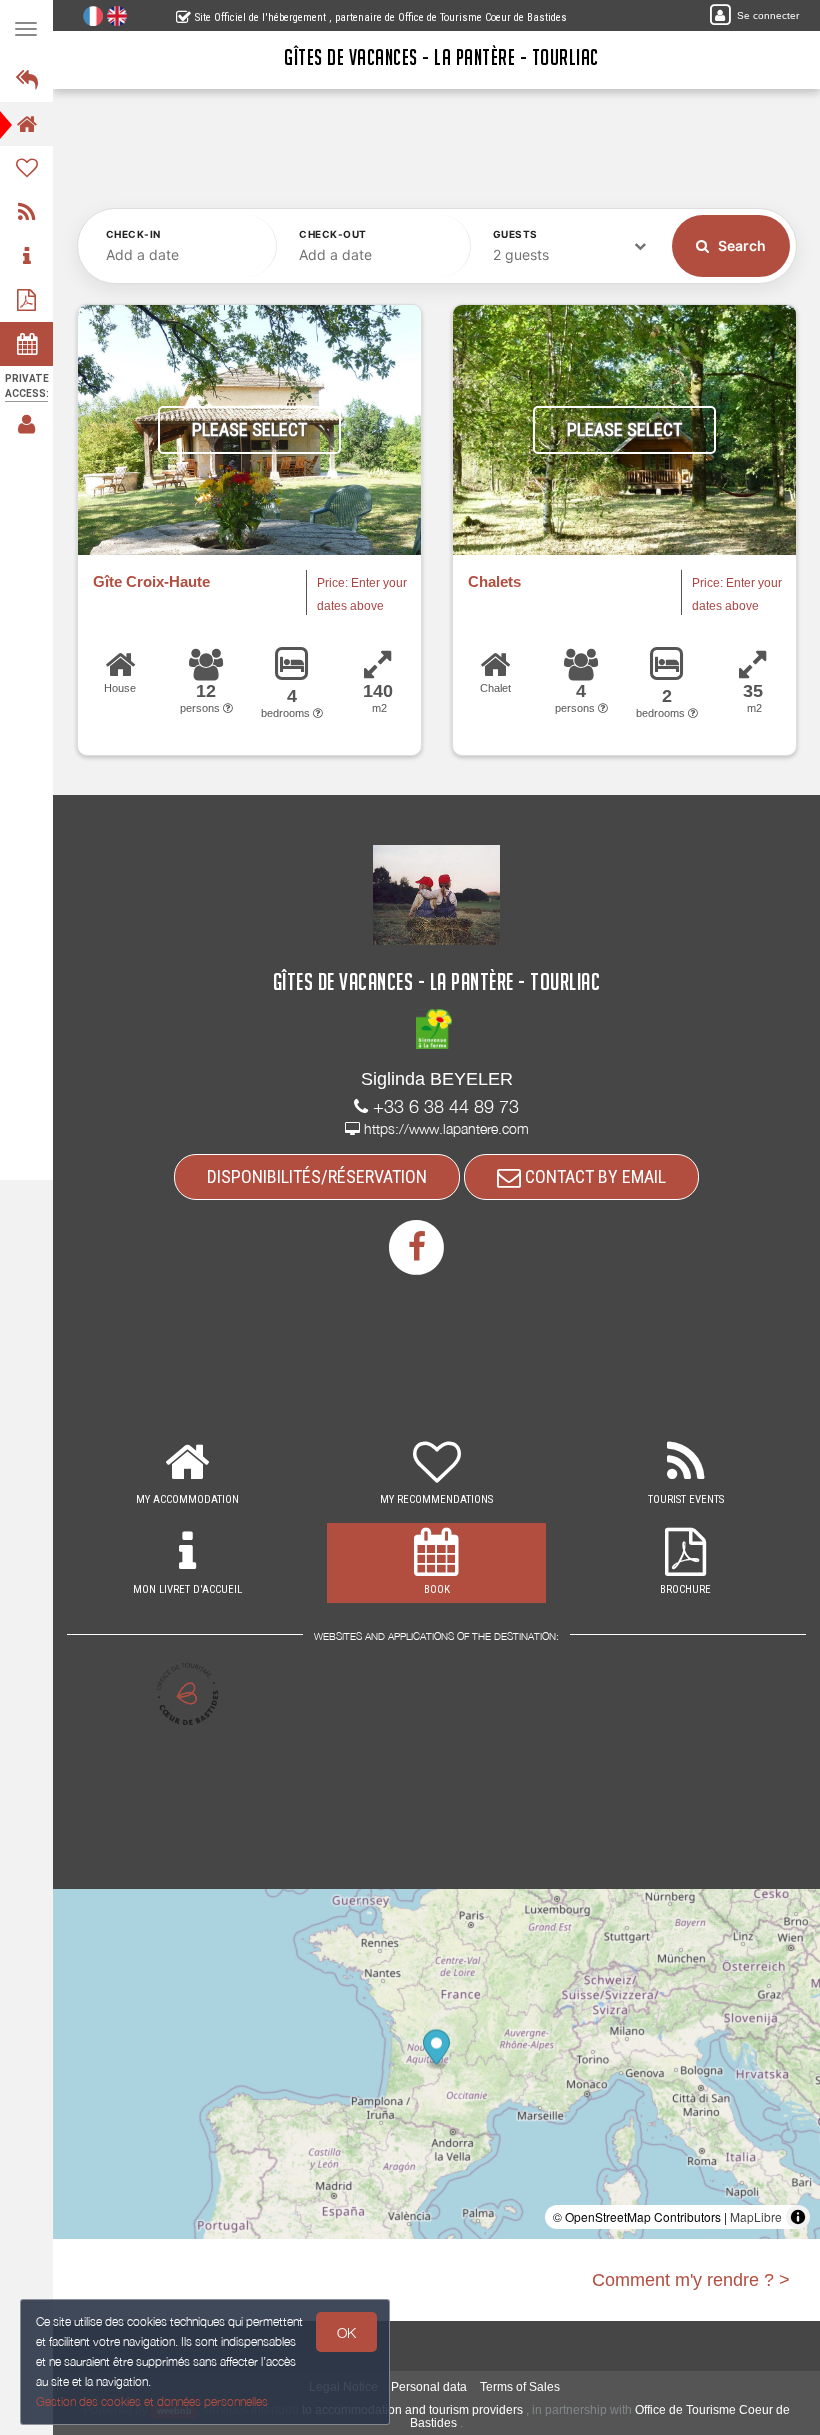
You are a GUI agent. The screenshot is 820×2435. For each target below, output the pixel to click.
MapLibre (756, 2216)
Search (740, 245)
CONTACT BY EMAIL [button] (593, 1176)
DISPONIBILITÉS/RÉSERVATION (317, 1176)
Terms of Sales (520, 2387)
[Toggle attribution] (798, 2217)
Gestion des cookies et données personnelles (152, 2401)
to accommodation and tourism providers (412, 2410)
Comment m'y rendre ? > (691, 2280)
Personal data (429, 2387)
